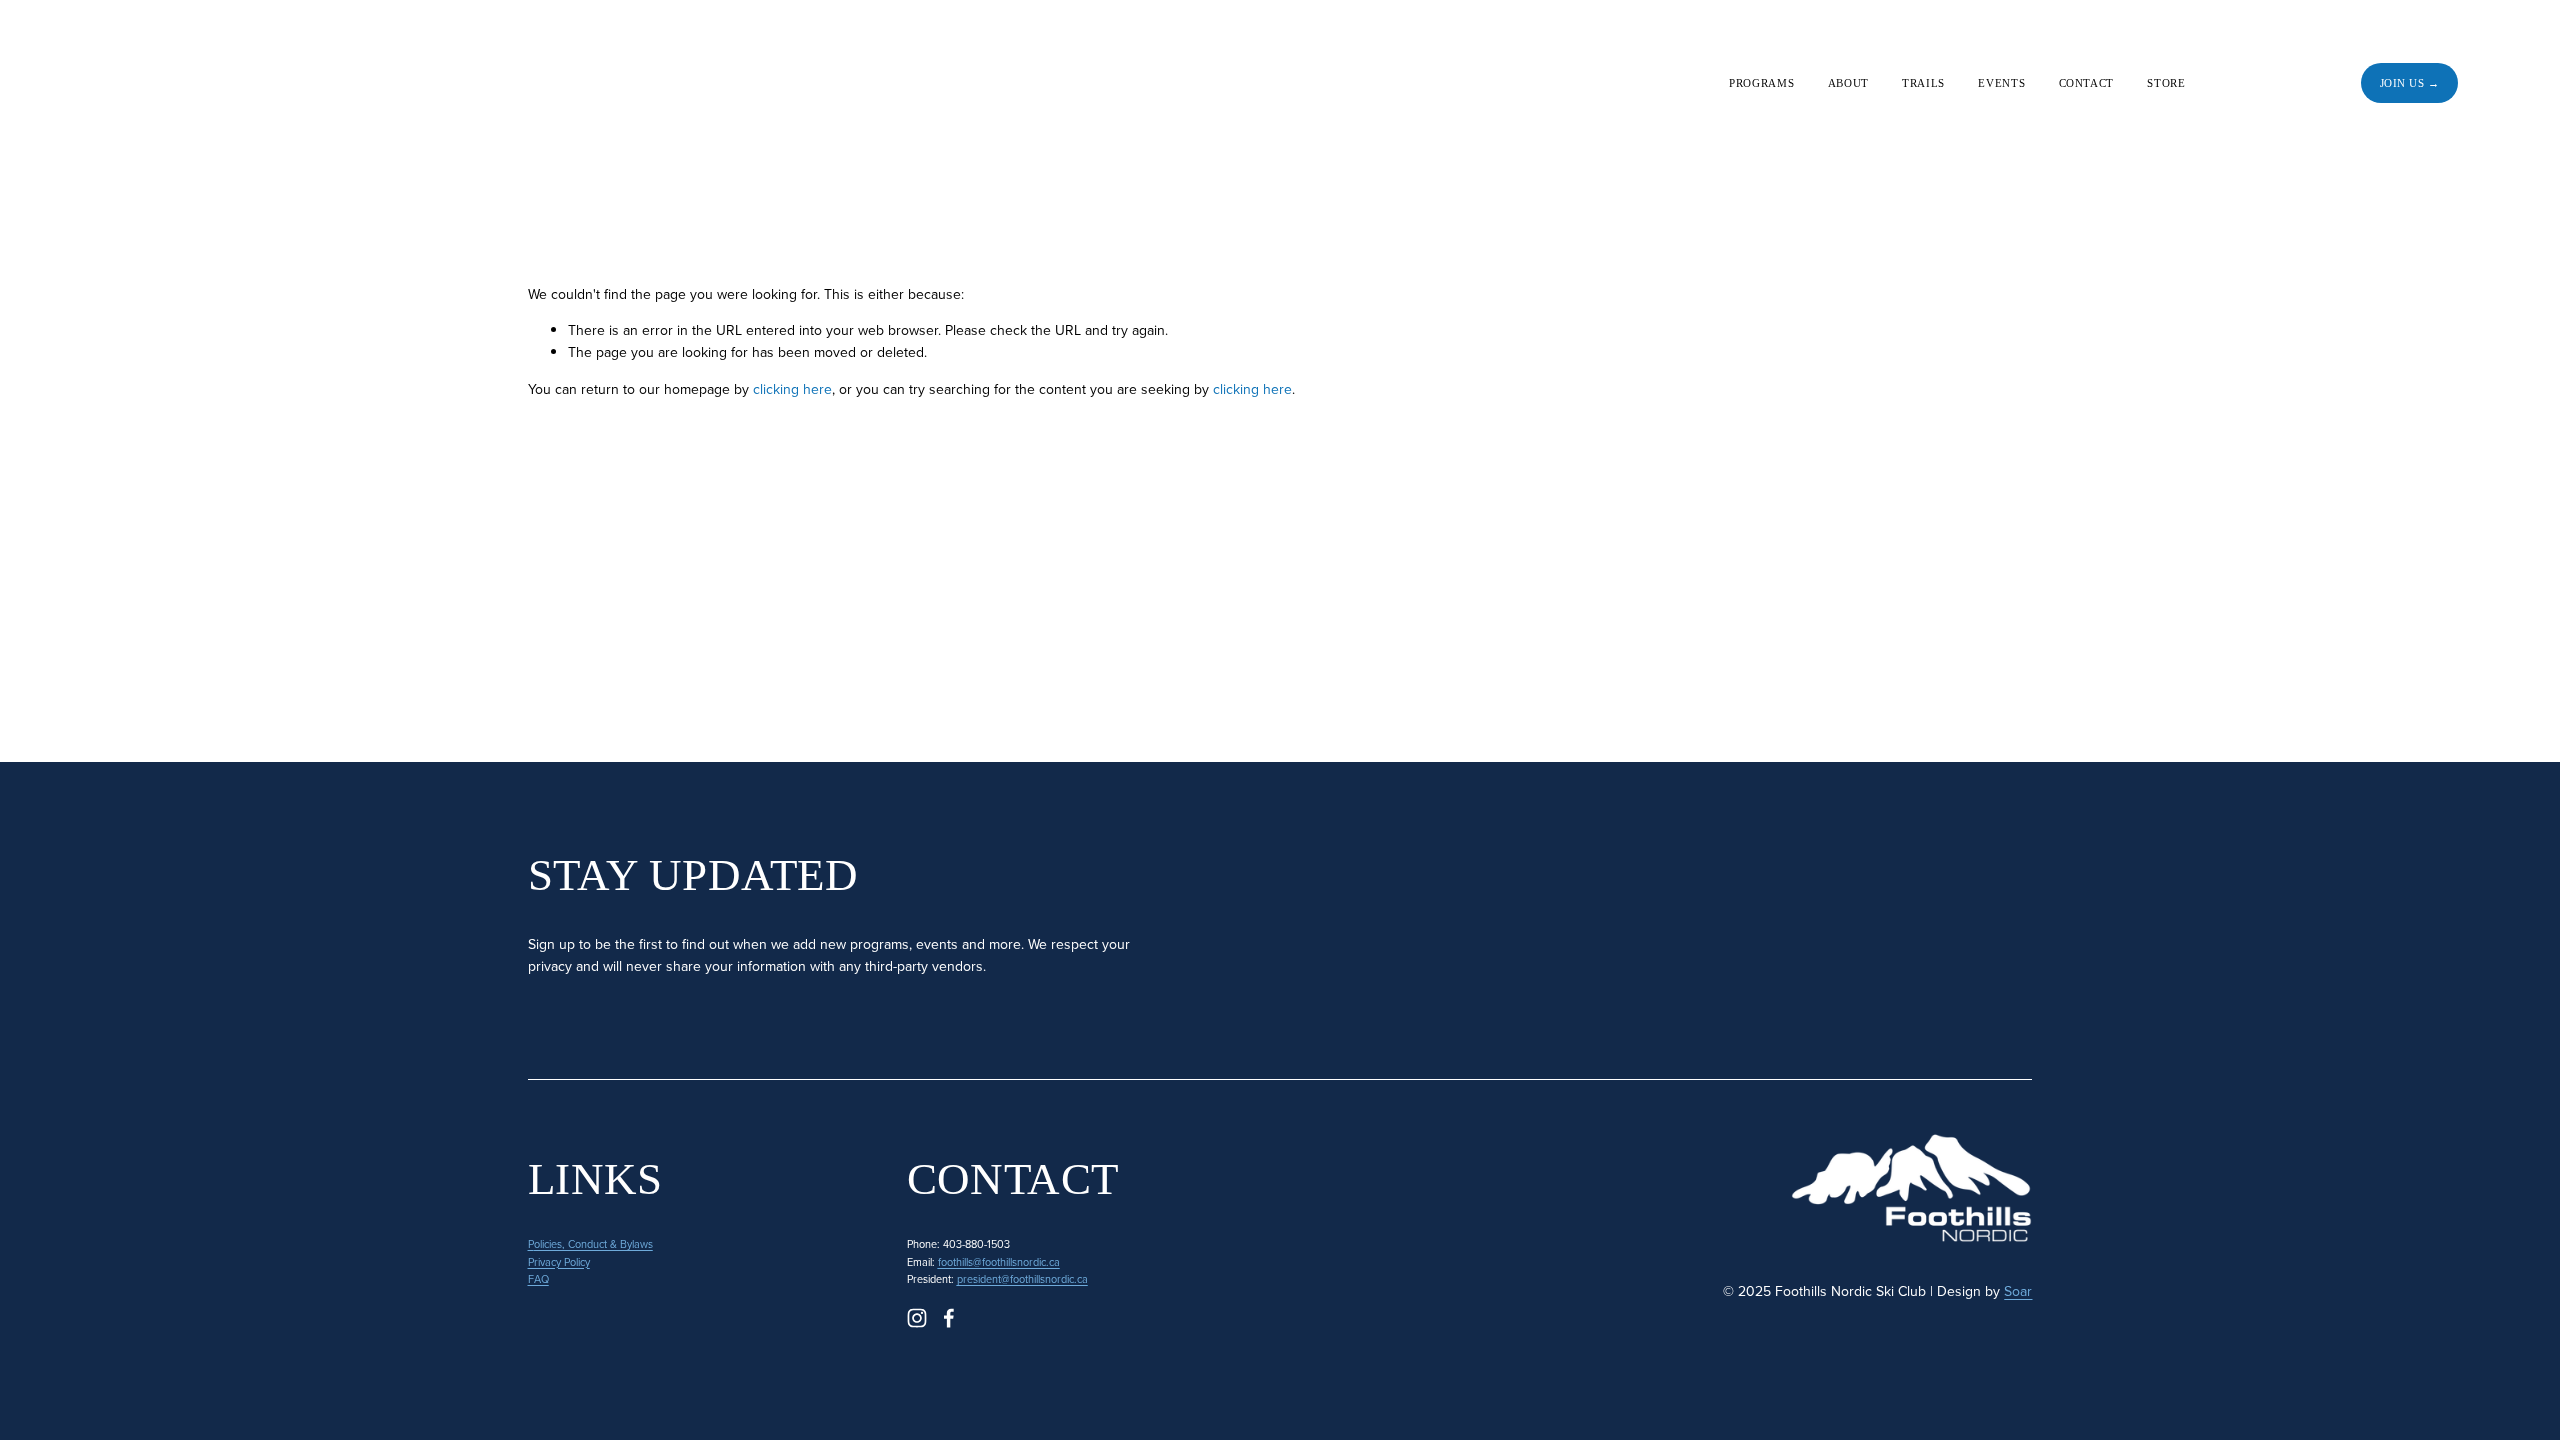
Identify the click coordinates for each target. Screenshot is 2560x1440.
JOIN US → (2410, 83)
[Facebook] (2300, 83)
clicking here (792, 389)
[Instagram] (2247, 83)
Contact (2087, 83)
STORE (2166, 83)
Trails (1923, 83)
